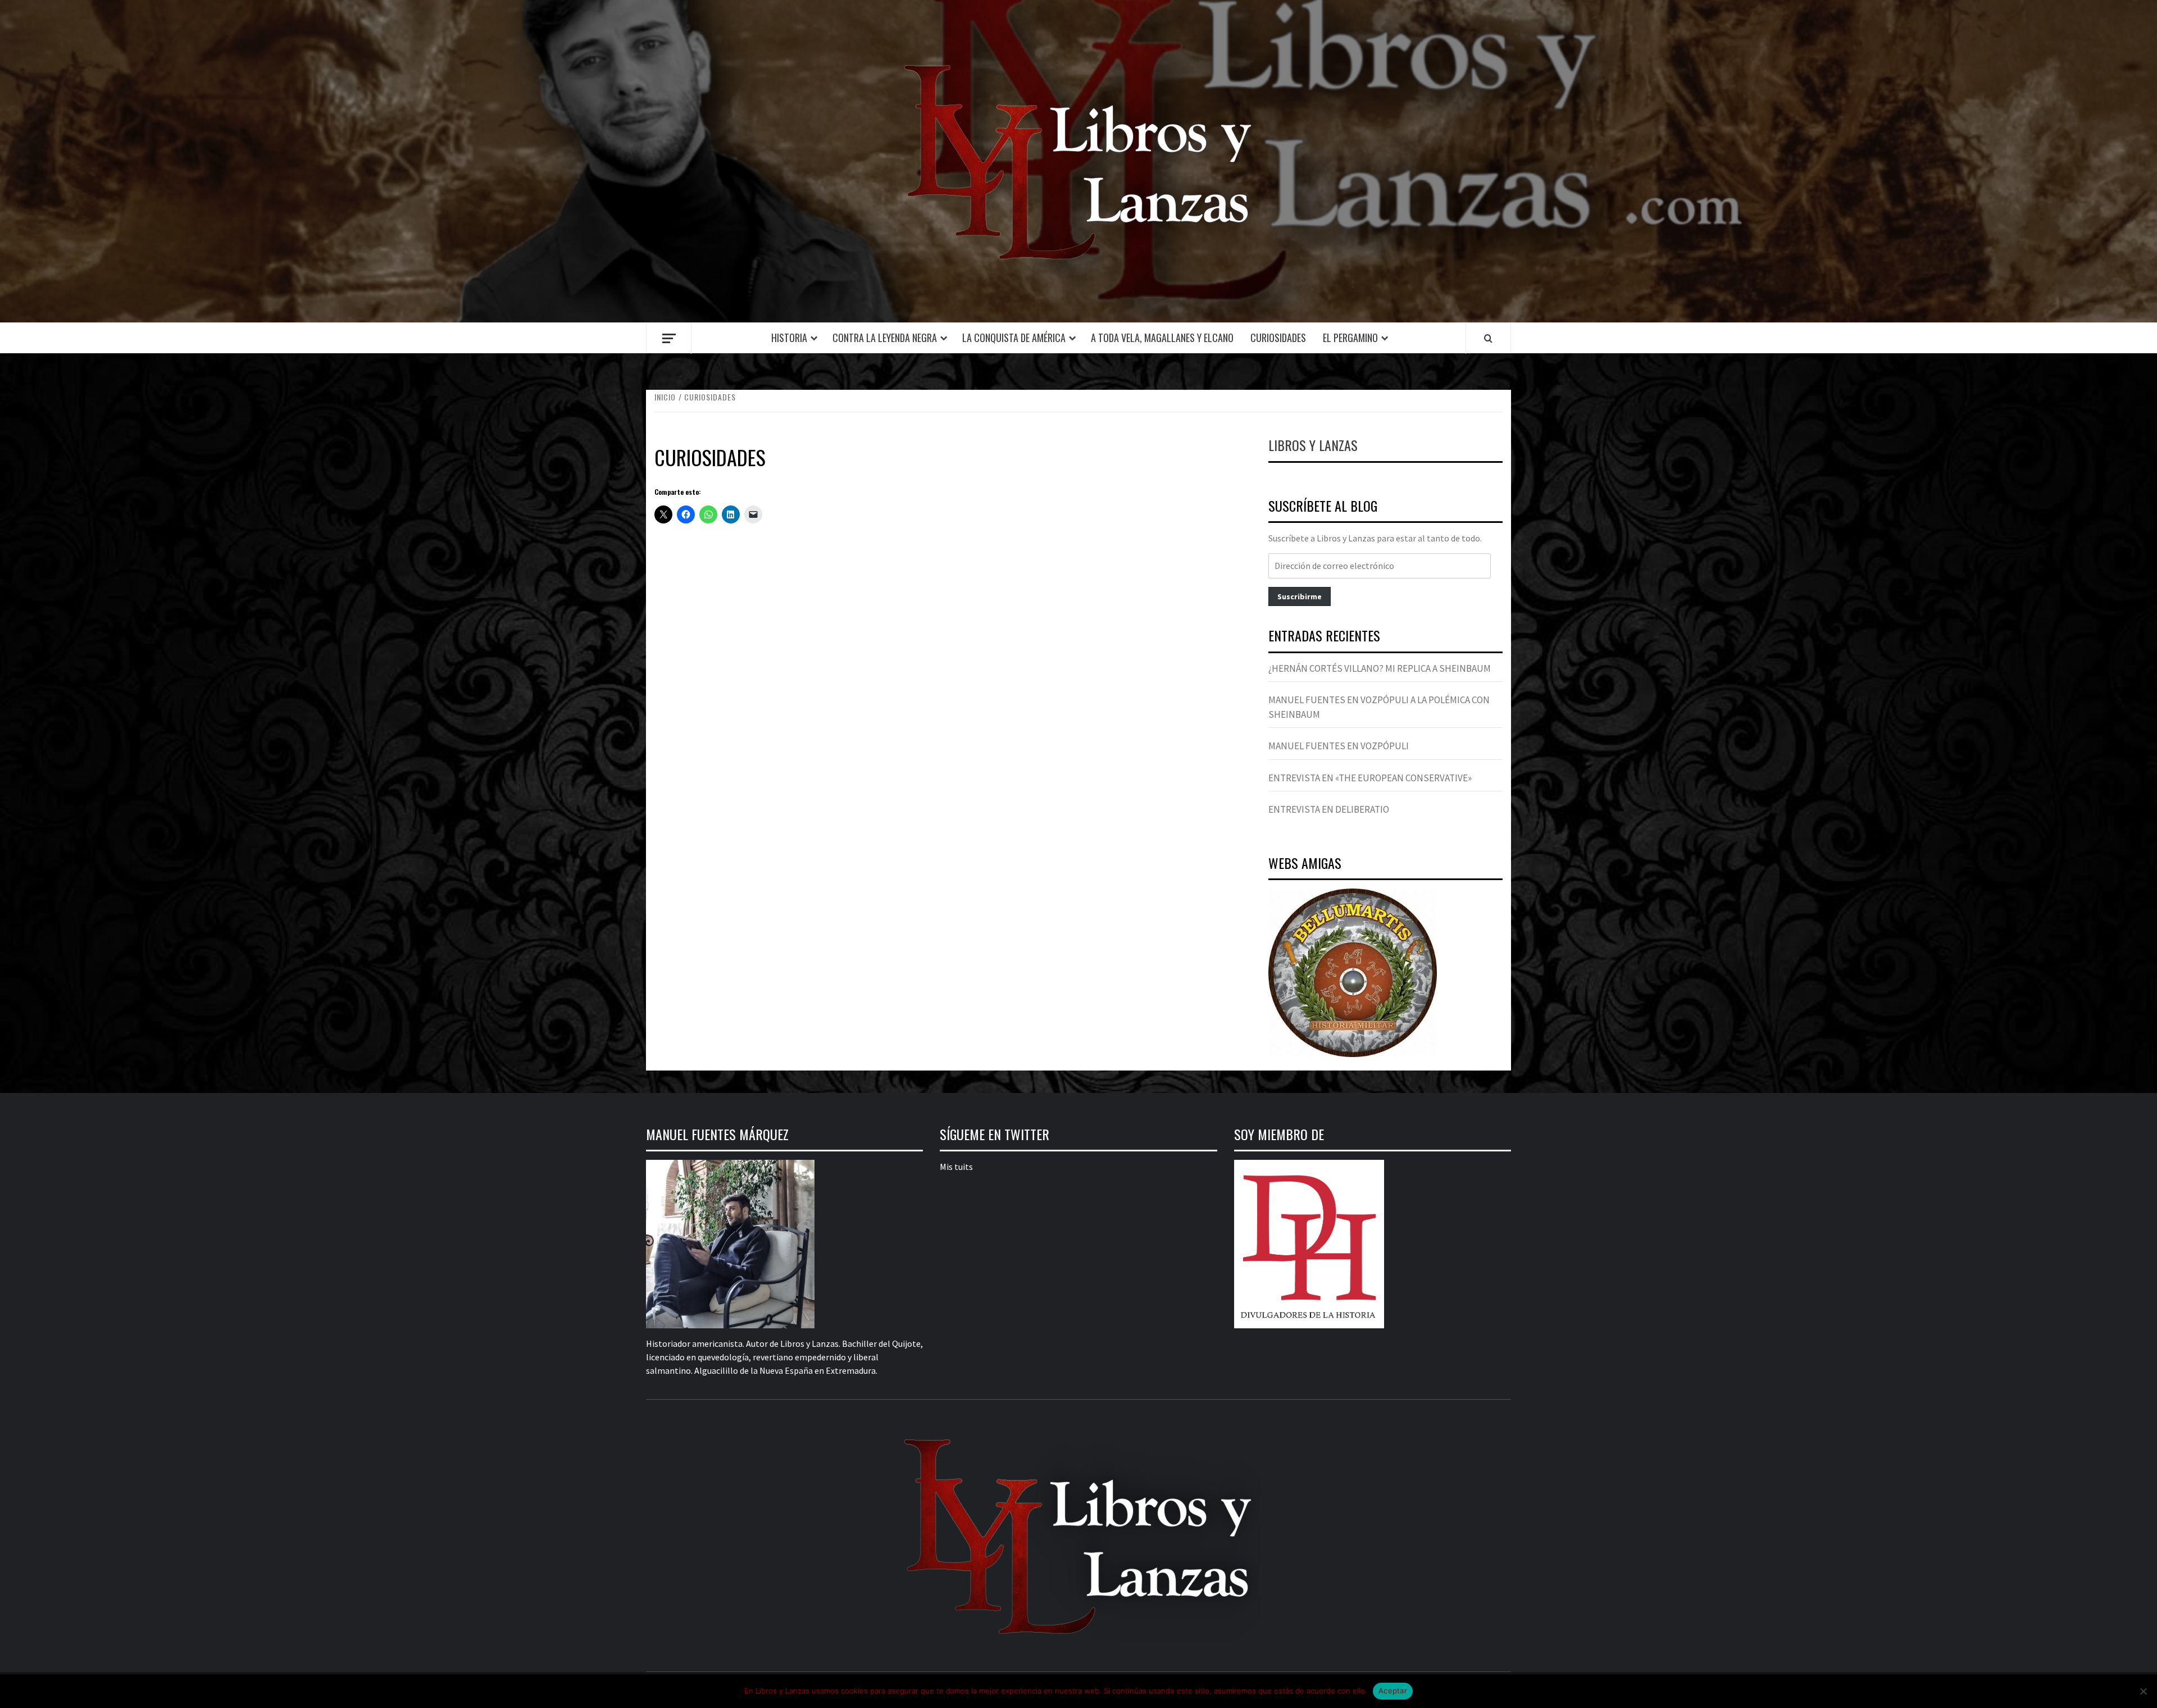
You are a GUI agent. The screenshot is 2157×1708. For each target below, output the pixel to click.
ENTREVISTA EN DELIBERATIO (1329, 809)
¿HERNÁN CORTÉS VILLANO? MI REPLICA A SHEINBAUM (1380, 668)
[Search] (1488, 338)
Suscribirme (1300, 596)
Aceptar (1393, 1691)
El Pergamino (1350, 338)
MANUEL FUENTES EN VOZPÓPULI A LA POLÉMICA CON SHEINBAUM (1379, 707)
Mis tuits (956, 1167)
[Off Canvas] (669, 338)
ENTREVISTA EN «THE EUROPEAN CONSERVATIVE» (1370, 778)
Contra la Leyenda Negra (885, 338)
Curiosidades (1278, 338)
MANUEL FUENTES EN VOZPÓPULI (1339, 746)
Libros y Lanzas (1313, 445)
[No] (2143, 1691)
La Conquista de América (1014, 338)
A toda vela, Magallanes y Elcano (1162, 338)
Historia (789, 338)
